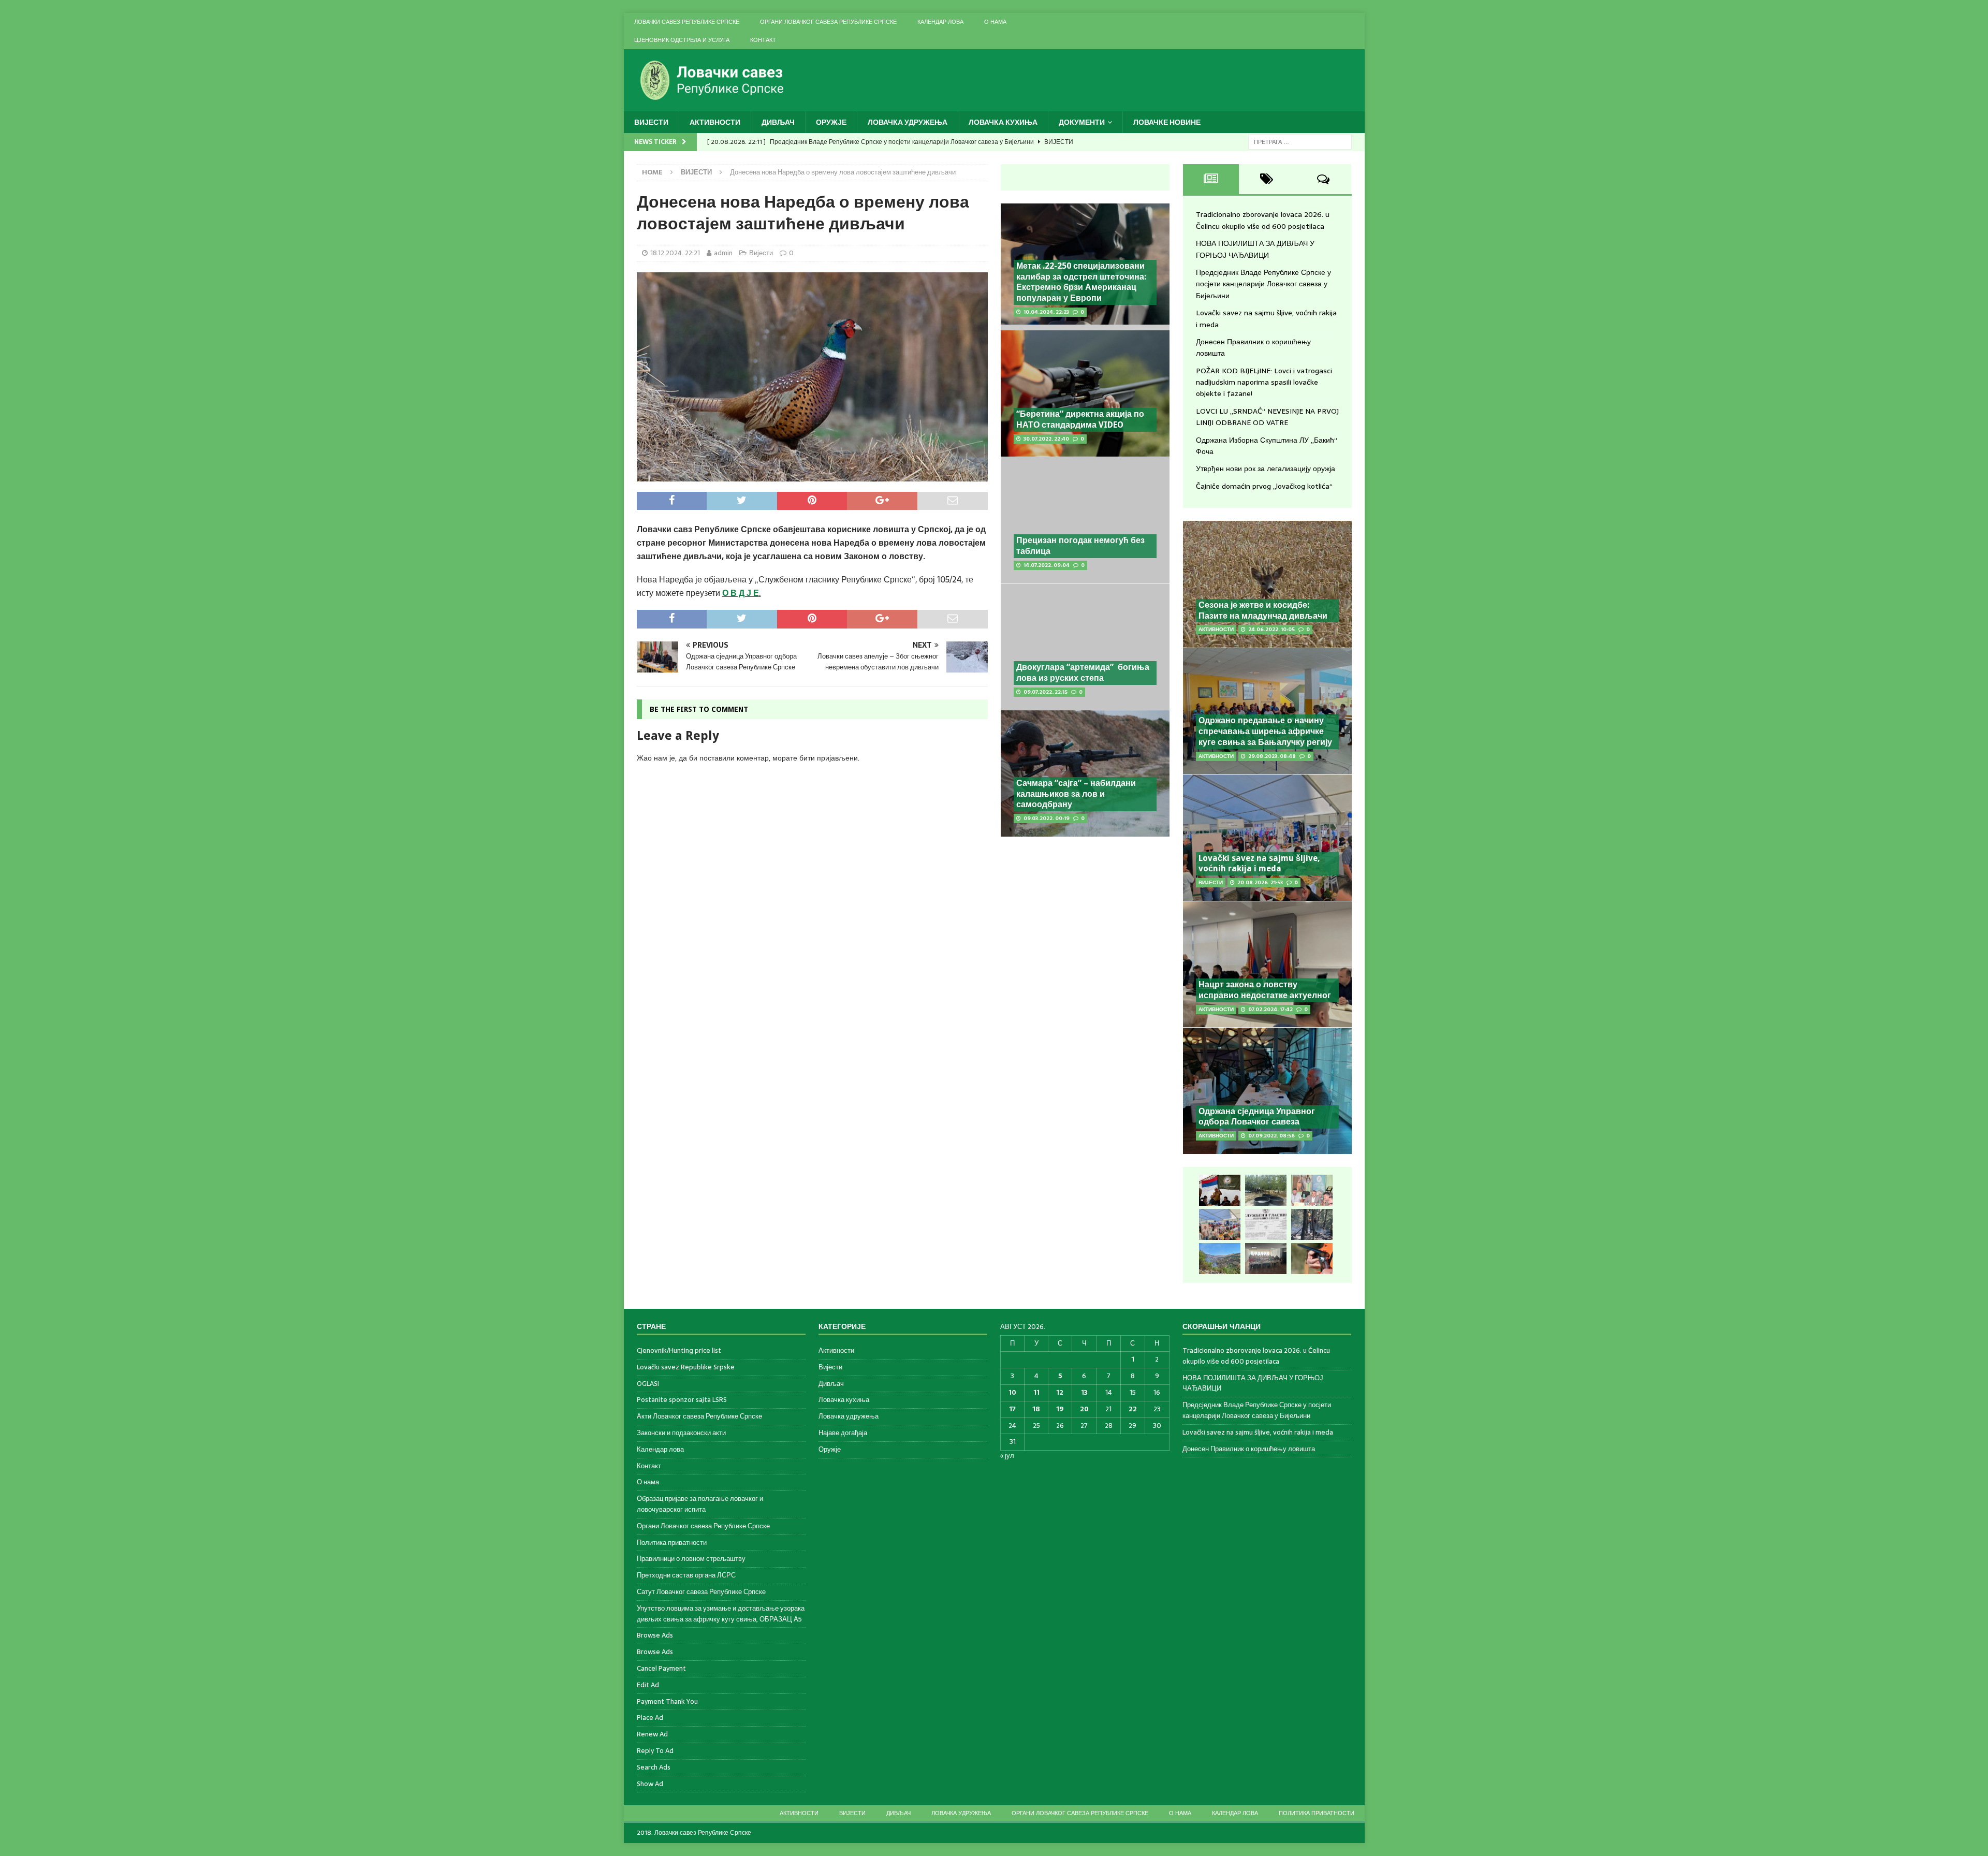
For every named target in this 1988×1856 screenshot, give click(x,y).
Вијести (651, 122)
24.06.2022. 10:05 (1271, 629)
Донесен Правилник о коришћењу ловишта (1249, 1449)
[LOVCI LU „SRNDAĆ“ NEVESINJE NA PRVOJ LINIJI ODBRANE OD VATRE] (1220, 1259)
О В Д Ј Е (741, 593)
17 (1012, 1409)
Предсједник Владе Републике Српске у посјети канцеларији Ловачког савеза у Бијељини (1263, 284)
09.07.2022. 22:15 (1046, 692)
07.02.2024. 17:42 (1270, 1009)
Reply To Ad (655, 1751)
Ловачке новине (1167, 122)
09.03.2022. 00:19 (1047, 818)
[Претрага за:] (1300, 141)
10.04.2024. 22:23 (1046, 312)
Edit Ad (648, 1685)
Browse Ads (655, 1635)
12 (1060, 1392)
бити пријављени (829, 758)
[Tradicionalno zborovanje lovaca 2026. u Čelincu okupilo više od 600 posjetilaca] (1220, 1190)
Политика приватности (672, 1543)
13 (1084, 1392)
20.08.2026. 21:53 (1260, 882)
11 (1036, 1392)
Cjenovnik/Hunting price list (679, 1351)
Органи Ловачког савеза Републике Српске (828, 22)
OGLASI (648, 1384)
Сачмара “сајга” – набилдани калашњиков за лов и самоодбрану (1076, 794)
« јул (1007, 1456)
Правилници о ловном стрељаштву (691, 1559)
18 (1036, 1409)
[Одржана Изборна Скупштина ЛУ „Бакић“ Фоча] (1266, 1259)
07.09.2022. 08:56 (1271, 1136)
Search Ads (654, 1767)
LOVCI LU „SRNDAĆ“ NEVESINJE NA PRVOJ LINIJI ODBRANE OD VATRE (1267, 417)
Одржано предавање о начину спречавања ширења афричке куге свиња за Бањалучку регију (1265, 731)
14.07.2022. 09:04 (1047, 565)
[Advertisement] (1085, 920)
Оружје (831, 122)
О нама (995, 22)
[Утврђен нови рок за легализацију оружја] (1312, 1259)
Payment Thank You (667, 1701)
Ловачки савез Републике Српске (687, 22)
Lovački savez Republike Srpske (686, 1367)
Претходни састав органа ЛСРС (686, 1575)
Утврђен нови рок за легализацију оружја (1266, 469)
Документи (1082, 122)
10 (1012, 1392)
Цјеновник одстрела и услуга (682, 40)
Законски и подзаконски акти (681, 1433)
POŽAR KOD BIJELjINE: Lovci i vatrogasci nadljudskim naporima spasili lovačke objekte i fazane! (1264, 382)
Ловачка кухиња (1003, 122)
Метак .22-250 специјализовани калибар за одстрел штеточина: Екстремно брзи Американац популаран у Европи (1081, 282)
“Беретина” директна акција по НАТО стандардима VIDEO (1080, 419)
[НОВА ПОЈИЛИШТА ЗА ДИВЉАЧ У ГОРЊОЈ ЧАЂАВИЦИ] (1266, 1190)
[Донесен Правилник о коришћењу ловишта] (1266, 1224)
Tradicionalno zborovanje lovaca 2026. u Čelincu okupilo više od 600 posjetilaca (1263, 220)
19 (1060, 1409)
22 (1133, 1409)
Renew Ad (652, 1734)
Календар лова (940, 22)
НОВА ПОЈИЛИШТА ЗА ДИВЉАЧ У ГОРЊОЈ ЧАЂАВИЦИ (1255, 249)
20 (1084, 1409)
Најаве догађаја (843, 1433)
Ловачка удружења (908, 122)
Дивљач (778, 122)
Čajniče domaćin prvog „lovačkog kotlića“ (1264, 486)
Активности (715, 122)
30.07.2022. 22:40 (1046, 439)
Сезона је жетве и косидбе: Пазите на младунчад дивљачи (1263, 610)
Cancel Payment (661, 1668)
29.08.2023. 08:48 (1272, 756)
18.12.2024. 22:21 (675, 253)
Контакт (763, 40)
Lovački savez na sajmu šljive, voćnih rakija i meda (1259, 864)
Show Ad (650, 1784)
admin (723, 253)
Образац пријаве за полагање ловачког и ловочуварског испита (700, 1504)
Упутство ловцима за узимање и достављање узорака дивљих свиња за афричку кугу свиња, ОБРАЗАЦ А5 (721, 1614)
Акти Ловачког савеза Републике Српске (699, 1416)
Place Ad (650, 1718)
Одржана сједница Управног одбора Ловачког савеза (1257, 1117)
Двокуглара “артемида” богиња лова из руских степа (1083, 673)
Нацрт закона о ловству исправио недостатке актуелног (1265, 990)
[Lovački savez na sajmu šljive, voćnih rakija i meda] (1220, 1224)
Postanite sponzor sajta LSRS (682, 1400)
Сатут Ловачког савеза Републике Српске (701, 1592)
